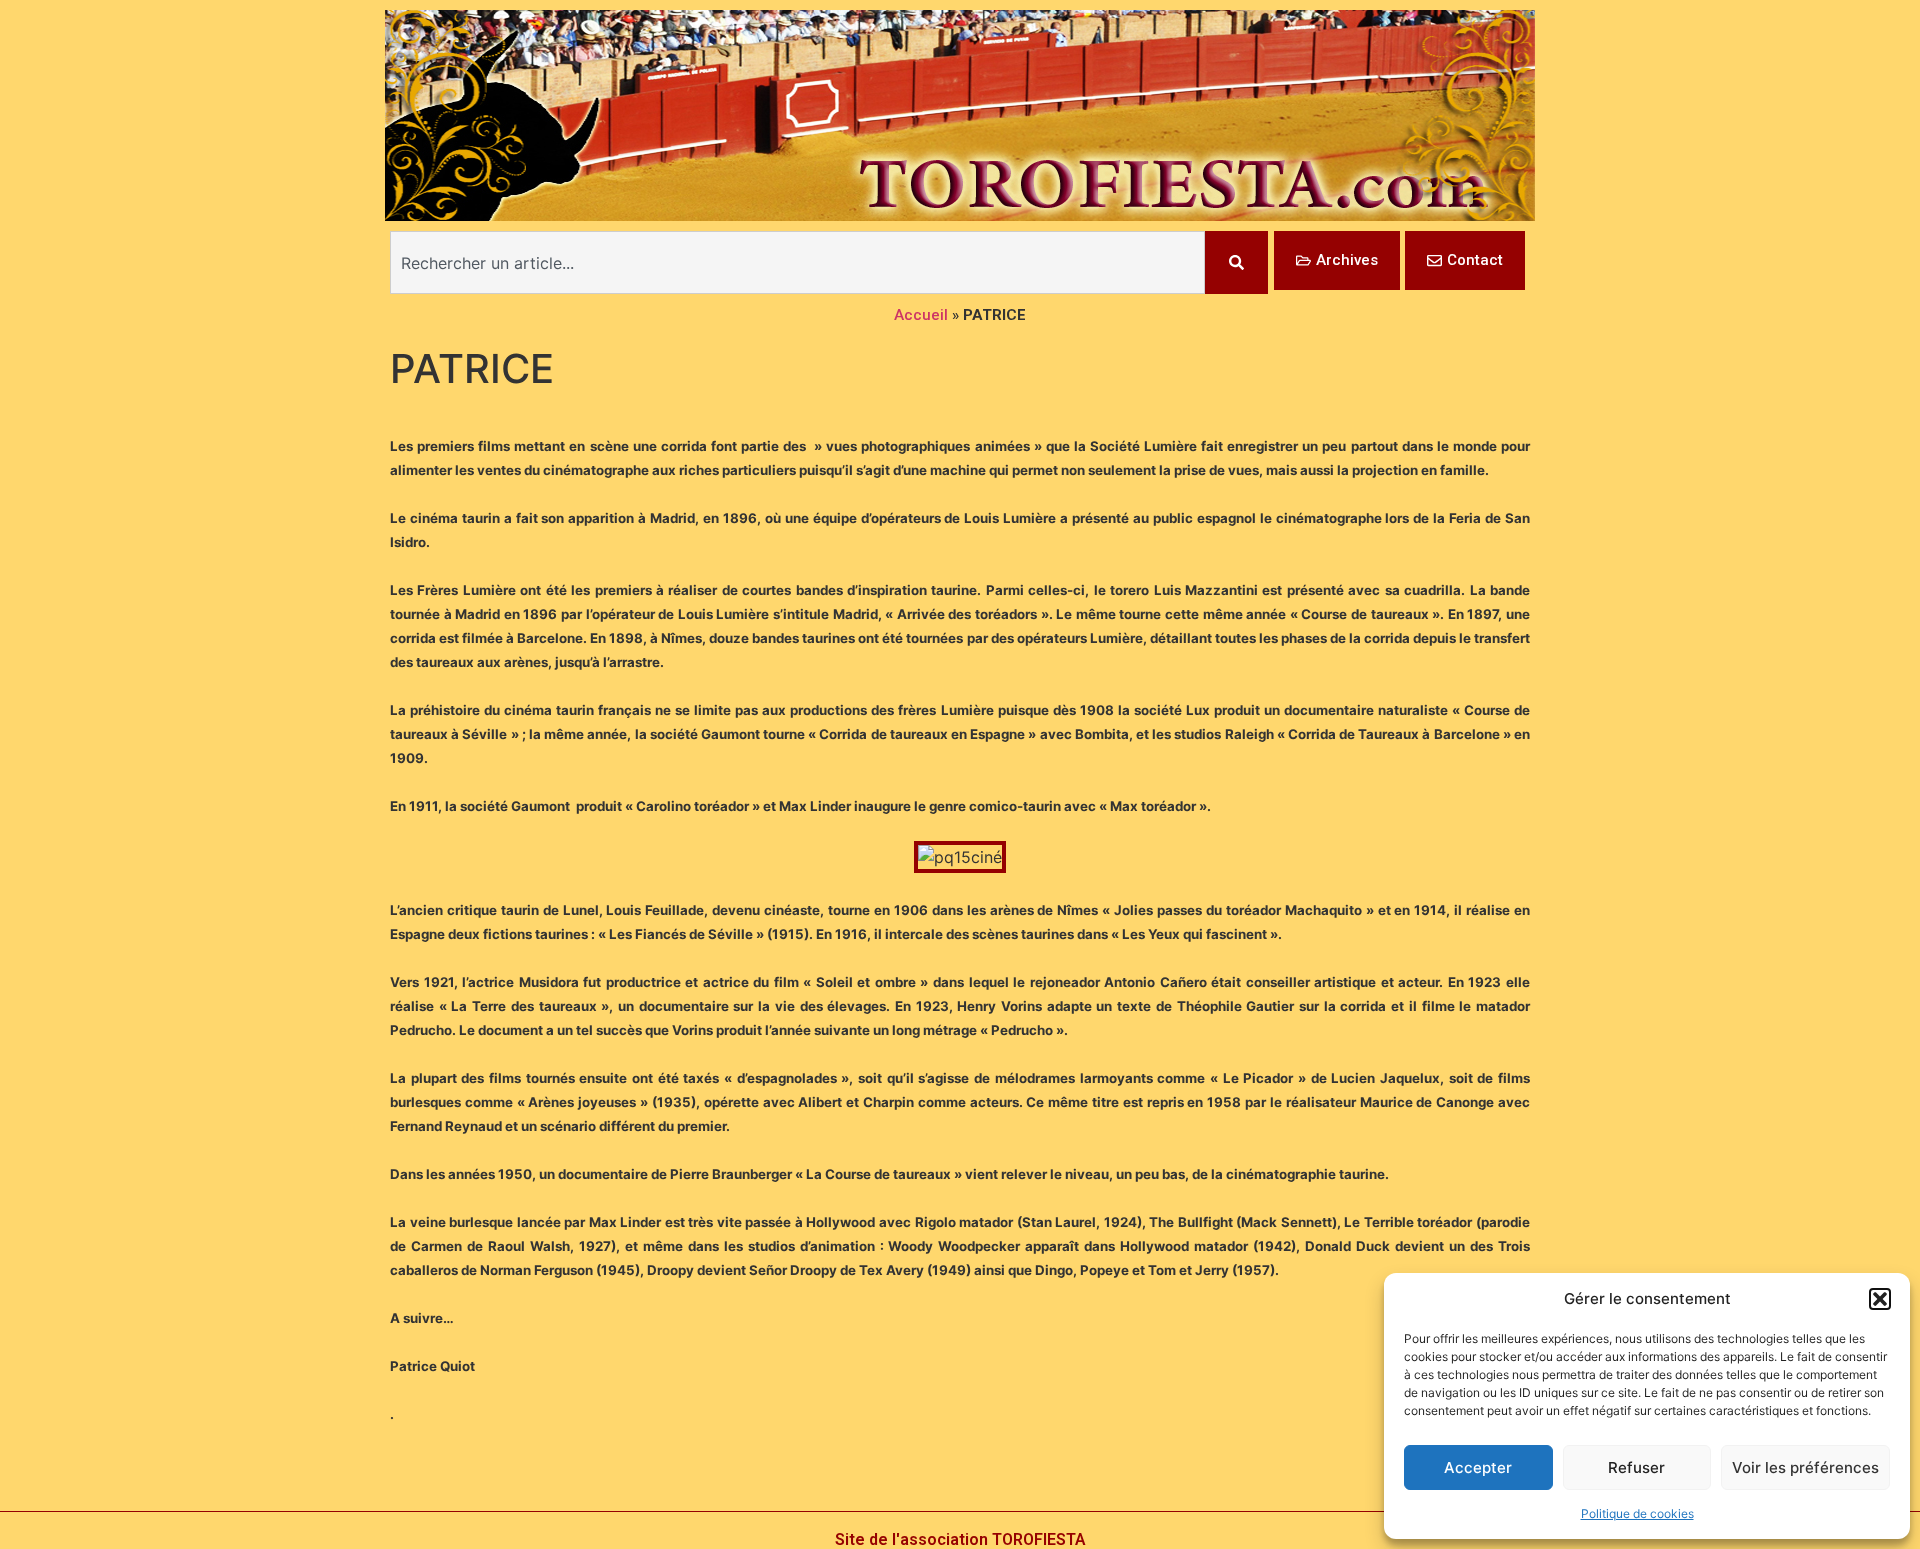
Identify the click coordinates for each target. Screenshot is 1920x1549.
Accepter (1478, 1467)
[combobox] (797, 262)
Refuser (1636, 1467)
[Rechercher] (1236, 262)
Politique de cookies (1637, 1513)
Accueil (921, 315)
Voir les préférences (1805, 1467)
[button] (1880, 1299)
